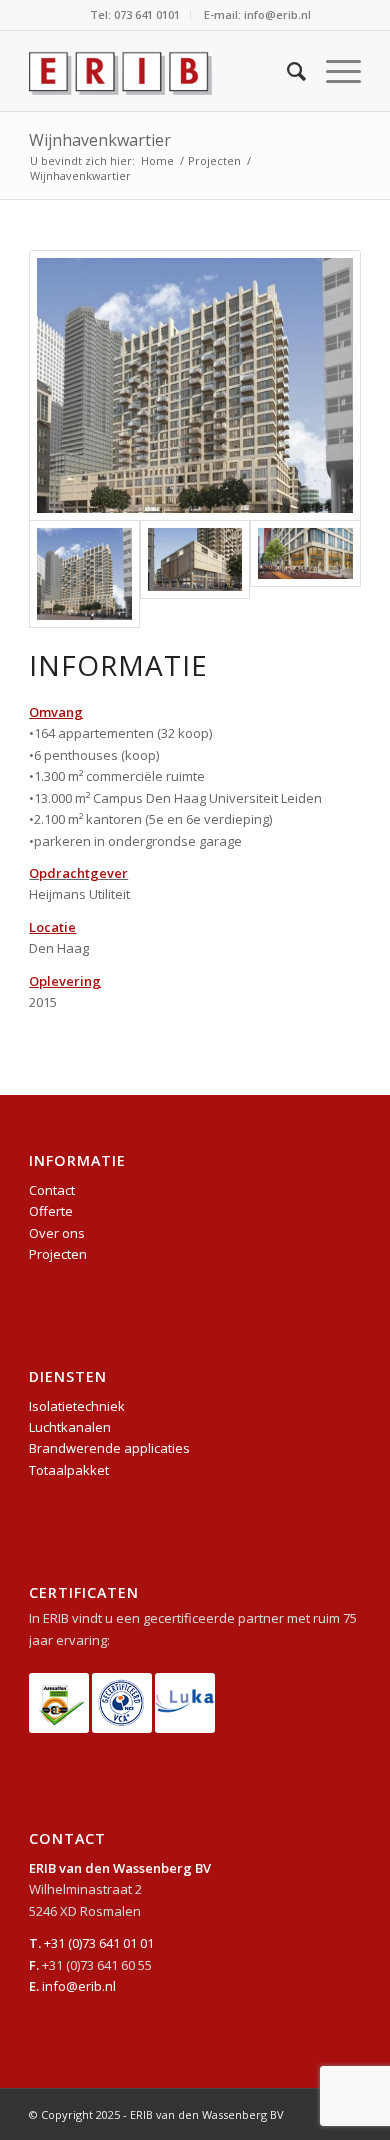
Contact (52, 1190)
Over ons (57, 1233)
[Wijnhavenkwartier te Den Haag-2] (195, 559)
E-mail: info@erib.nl (257, 14)
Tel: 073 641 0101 (135, 14)
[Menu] (333, 71)
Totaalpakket (69, 1470)
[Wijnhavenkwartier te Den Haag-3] (305, 553)
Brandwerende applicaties (109, 1448)
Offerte (51, 1211)
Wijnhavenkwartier (100, 140)
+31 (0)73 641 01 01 (99, 1943)
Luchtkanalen (70, 1427)
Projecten (58, 1254)
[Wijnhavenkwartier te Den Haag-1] (195, 385)
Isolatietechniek (77, 1406)
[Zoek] (286, 71)
